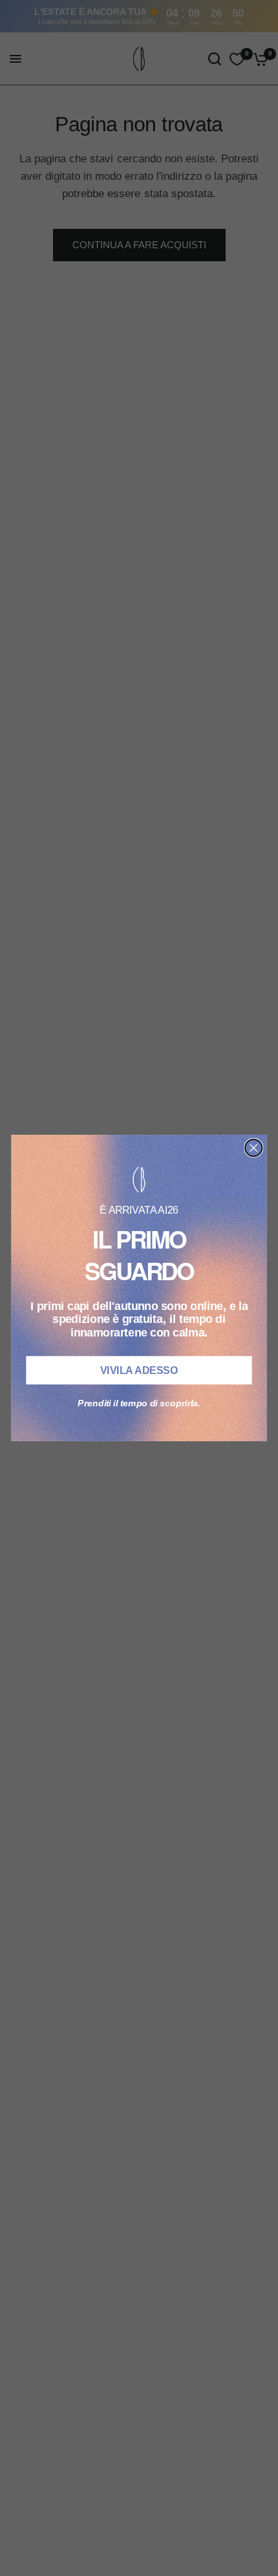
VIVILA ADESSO (139, 1371)
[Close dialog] (253, 1148)
